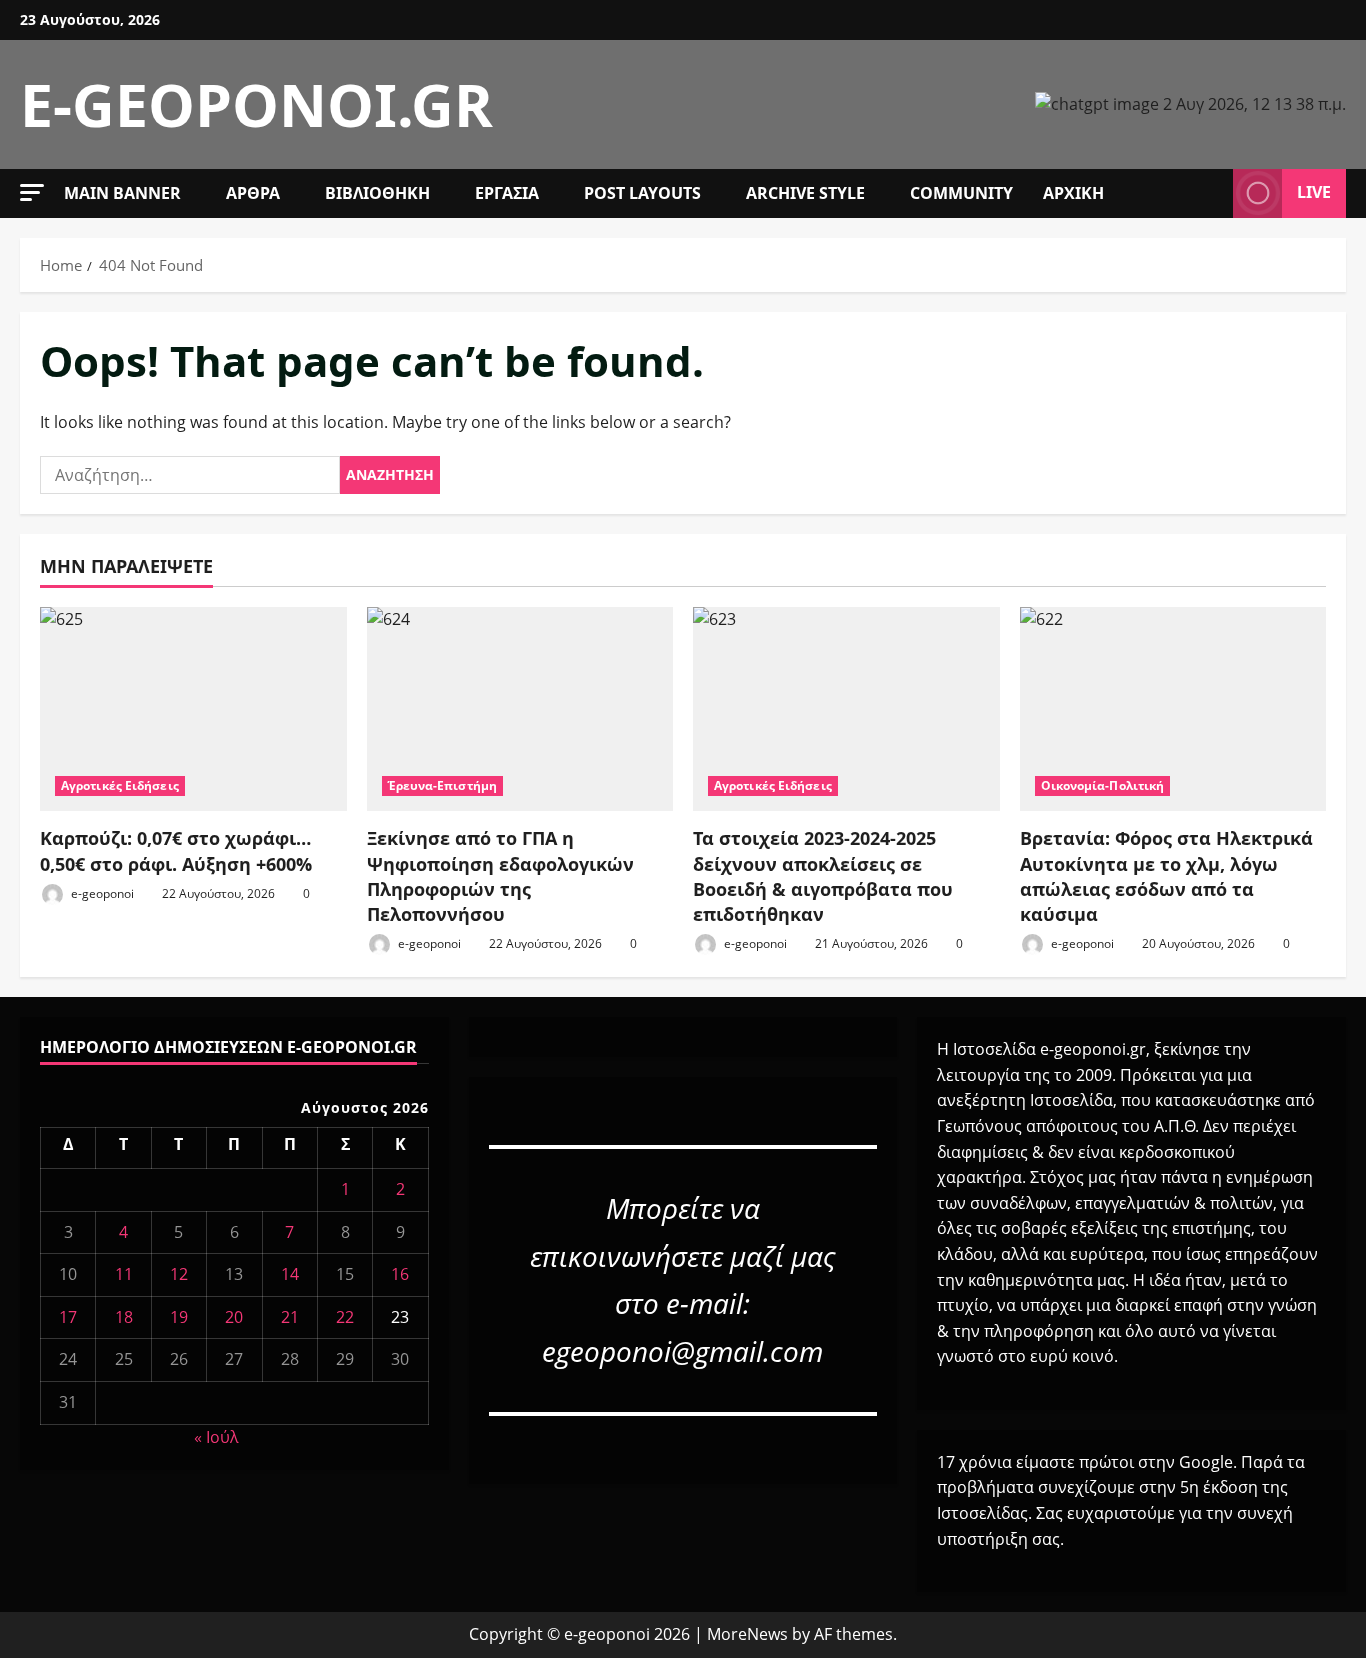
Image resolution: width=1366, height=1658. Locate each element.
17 (68, 1317)
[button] (32, 192)
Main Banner (122, 193)
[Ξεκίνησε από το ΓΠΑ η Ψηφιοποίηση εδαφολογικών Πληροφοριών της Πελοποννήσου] (520, 709)
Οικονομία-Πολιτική (1103, 785)
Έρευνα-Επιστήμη (443, 785)
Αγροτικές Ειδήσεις (120, 785)
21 (290, 1317)
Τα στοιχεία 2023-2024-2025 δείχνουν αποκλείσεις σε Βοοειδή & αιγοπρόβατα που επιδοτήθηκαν (823, 876)
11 (124, 1274)
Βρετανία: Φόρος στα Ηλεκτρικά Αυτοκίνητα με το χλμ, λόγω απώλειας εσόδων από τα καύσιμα (1166, 876)
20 (234, 1317)
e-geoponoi (101, 893)
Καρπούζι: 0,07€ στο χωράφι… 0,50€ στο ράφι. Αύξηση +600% (176, 850)
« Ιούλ (216, 1437)
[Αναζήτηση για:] (190, 475)
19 (179, 1317)
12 (179, 1274)
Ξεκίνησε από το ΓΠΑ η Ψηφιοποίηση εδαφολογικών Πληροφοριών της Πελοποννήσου (500, 876)
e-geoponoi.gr (256, 104)
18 (124, 1317)
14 (290, 1274)
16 (400, 1274)
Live (1314, 192)
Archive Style (805, 193)
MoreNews (747, 1634)
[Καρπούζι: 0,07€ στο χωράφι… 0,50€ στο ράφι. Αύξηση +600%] (193, 709)
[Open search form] (1212, 193)
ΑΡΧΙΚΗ (1073, 193)
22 (345, 1317)
